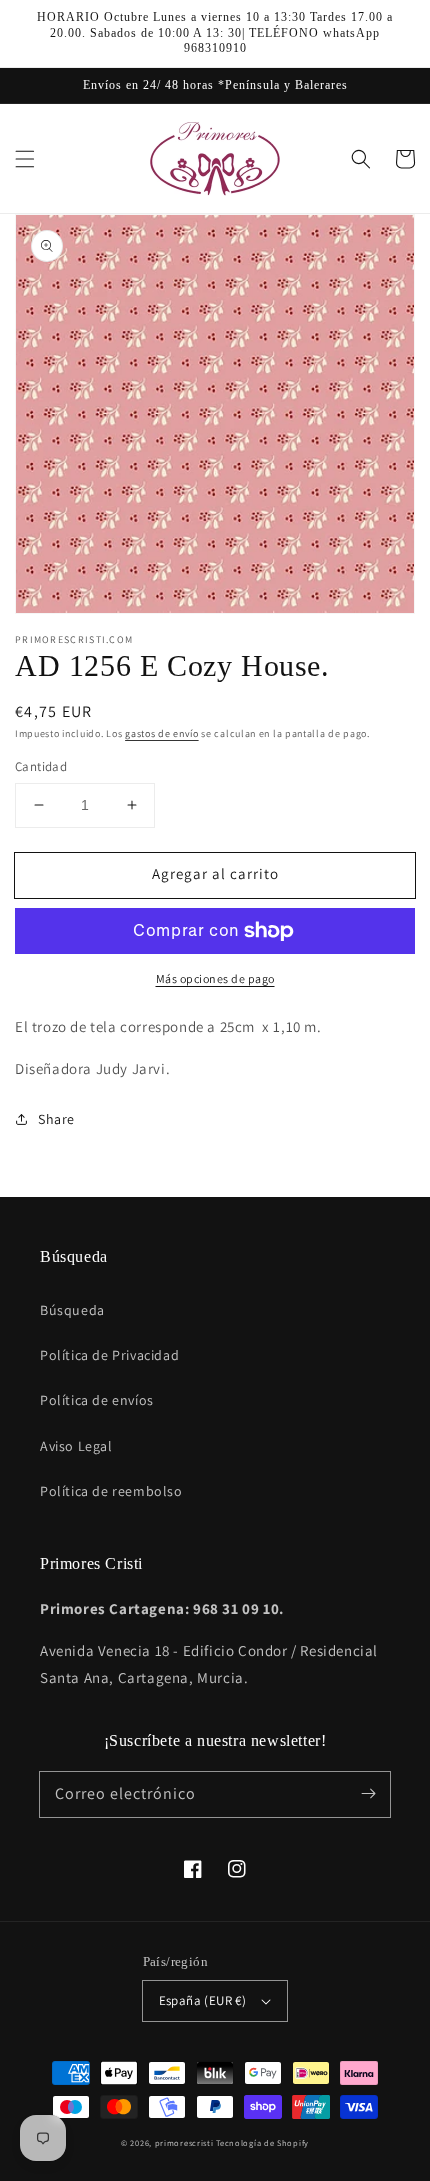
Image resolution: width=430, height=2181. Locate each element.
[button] (25, 159)
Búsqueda (72, 1310)
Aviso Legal (76, 1446)
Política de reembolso (111, 1491)
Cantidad (41, 766)
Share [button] (56, 1119)
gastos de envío (162, 733)
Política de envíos (97, 1400)
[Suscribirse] (368, 1794)
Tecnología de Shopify (262, 2142)
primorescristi (184, 2142)
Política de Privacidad (109, 1355)
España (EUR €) (203, 2000)
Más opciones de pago (215, 978)
